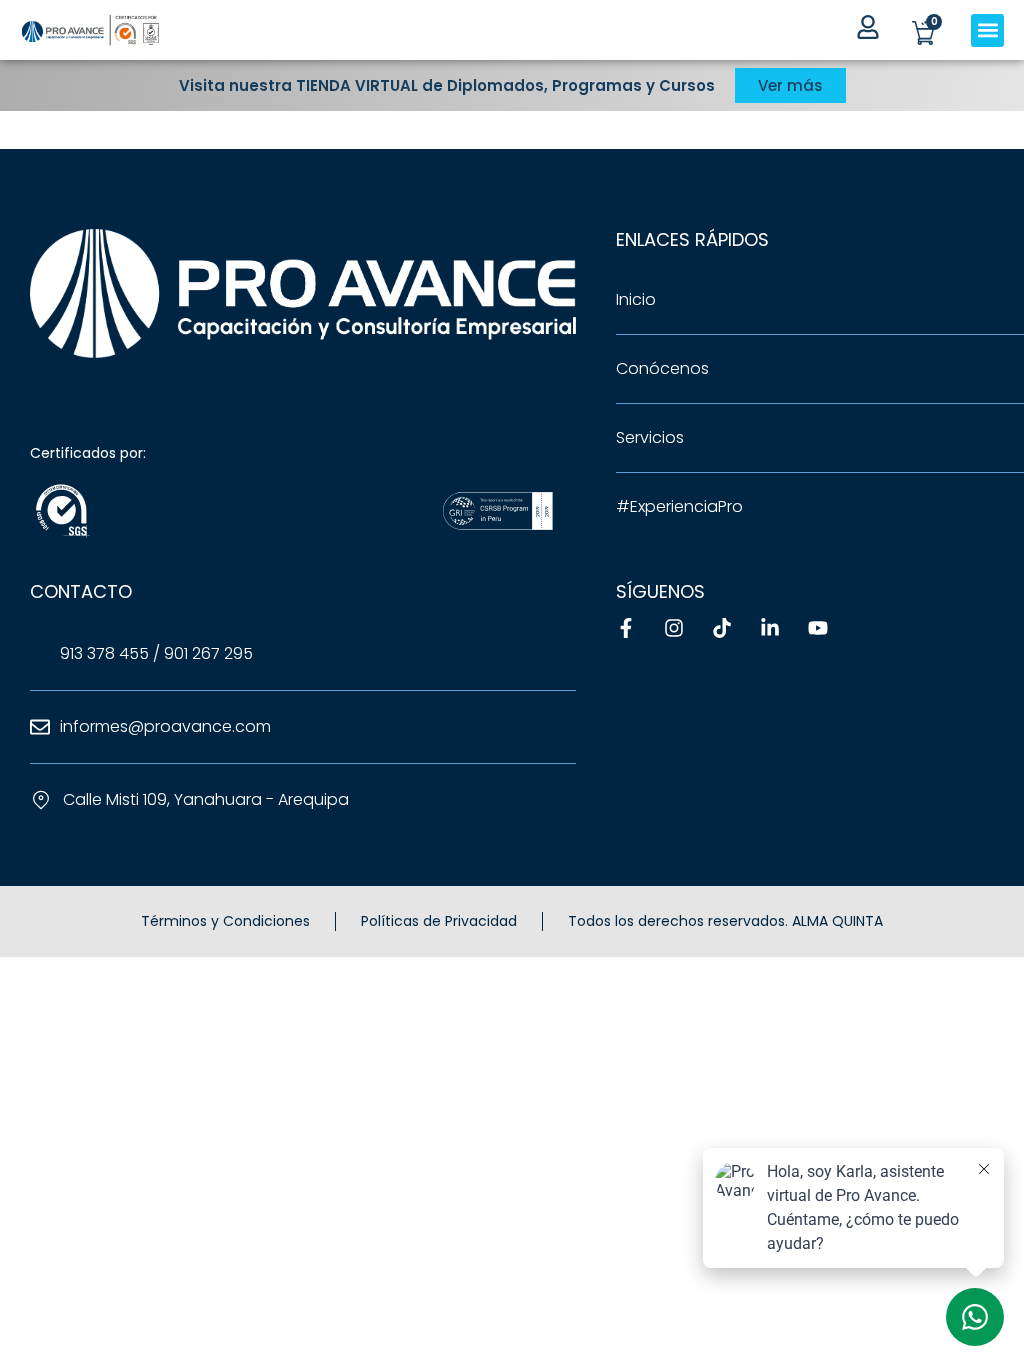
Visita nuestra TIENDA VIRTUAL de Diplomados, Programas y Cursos (447, 85)
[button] (987, 30)
